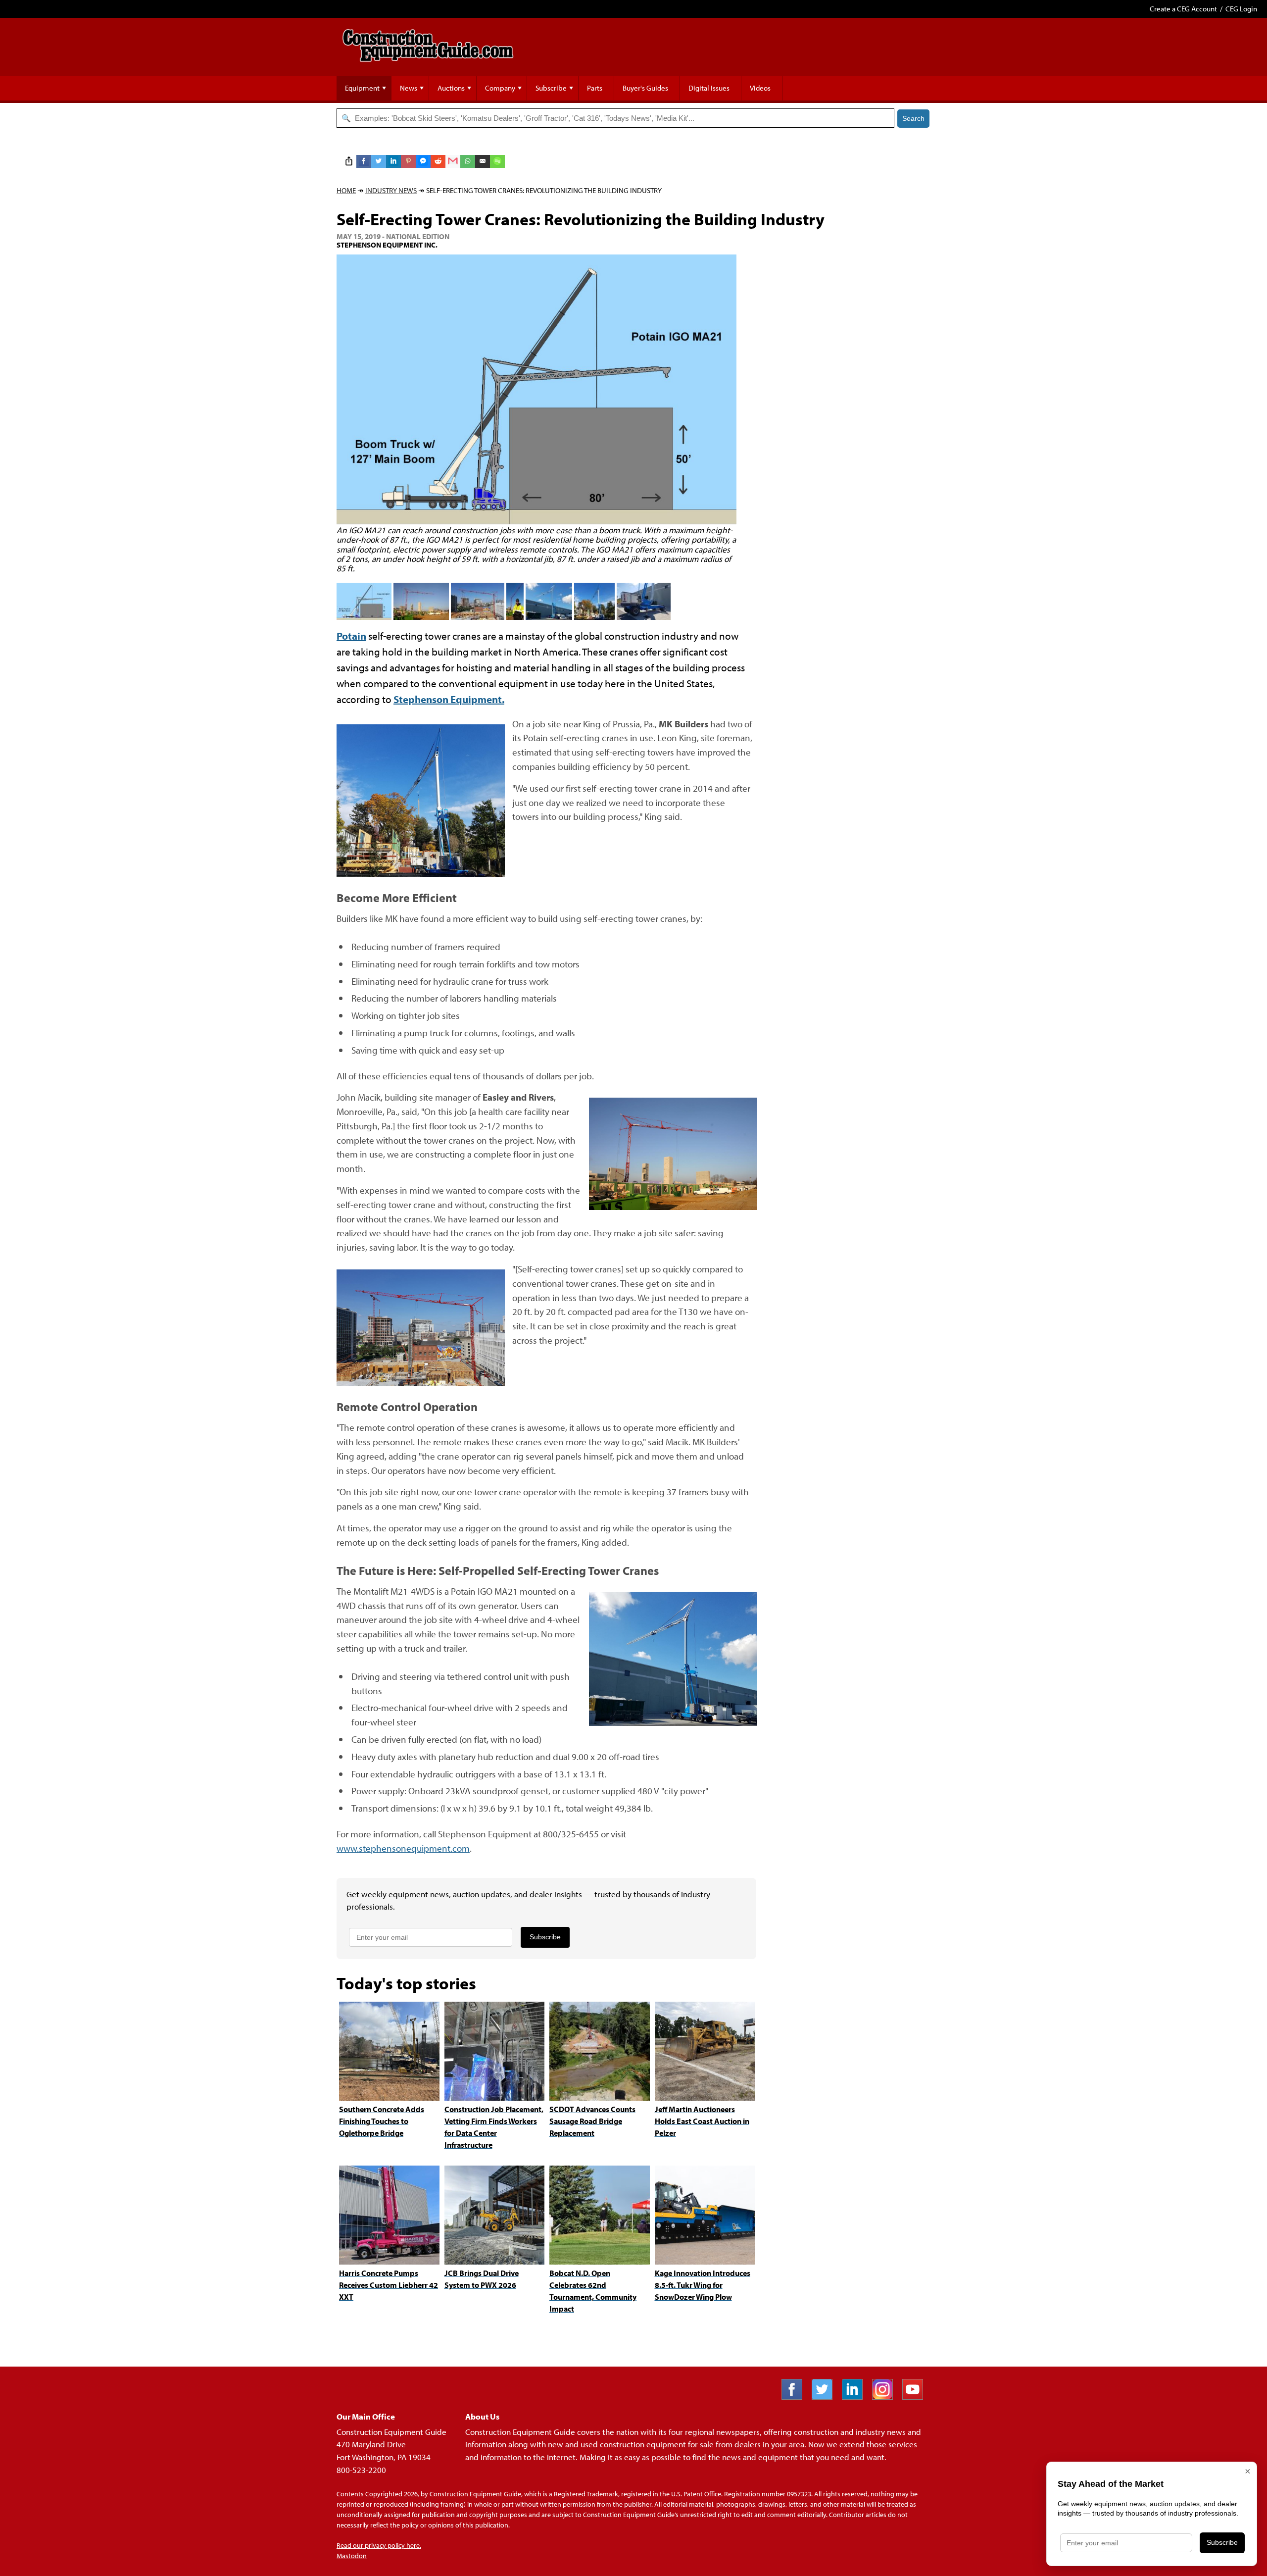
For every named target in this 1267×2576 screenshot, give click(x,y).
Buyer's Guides (645, 88)
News (409, 88)
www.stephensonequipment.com (403, 1848)
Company (500, 88)
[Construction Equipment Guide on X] (826, 2397)
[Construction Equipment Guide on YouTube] (916, 2397)
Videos (760, 88)
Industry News (391, 190)
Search (913, 118)
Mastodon (352, 2556)
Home (346, 190)
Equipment (362, 88)
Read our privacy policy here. (379, 2545)
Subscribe (551, 88)
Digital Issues (709, 88)
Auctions (451, 88)
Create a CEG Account (1183, 9)
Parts (595, 88)
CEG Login (1241, 9)
